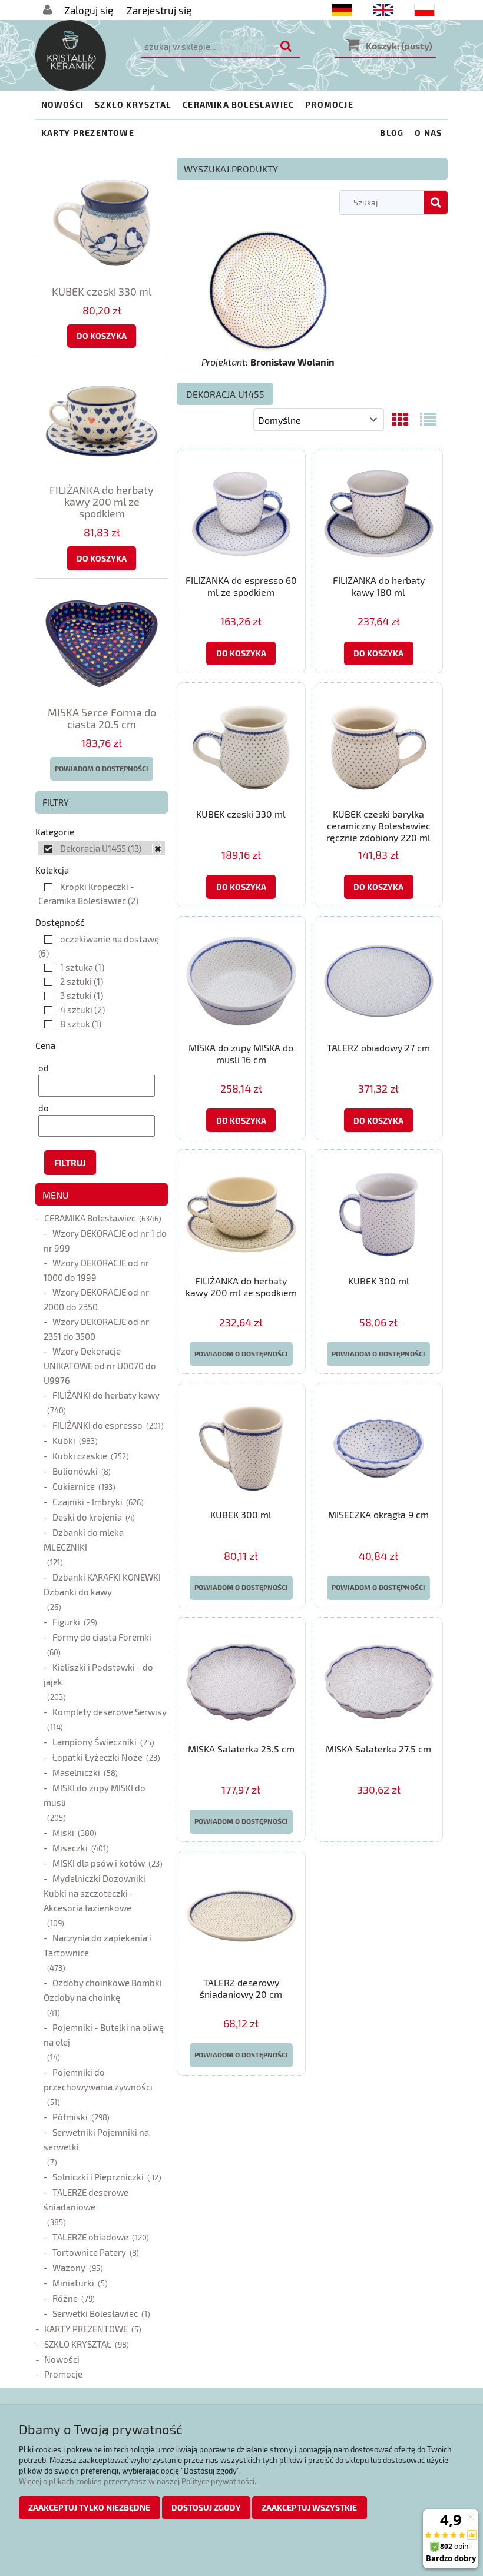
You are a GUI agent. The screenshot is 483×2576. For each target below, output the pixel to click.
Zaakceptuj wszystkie (309, 2507)
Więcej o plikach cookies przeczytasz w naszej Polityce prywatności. (138, 2481)
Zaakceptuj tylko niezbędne (89, 2507)
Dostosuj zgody (206, 2507)
